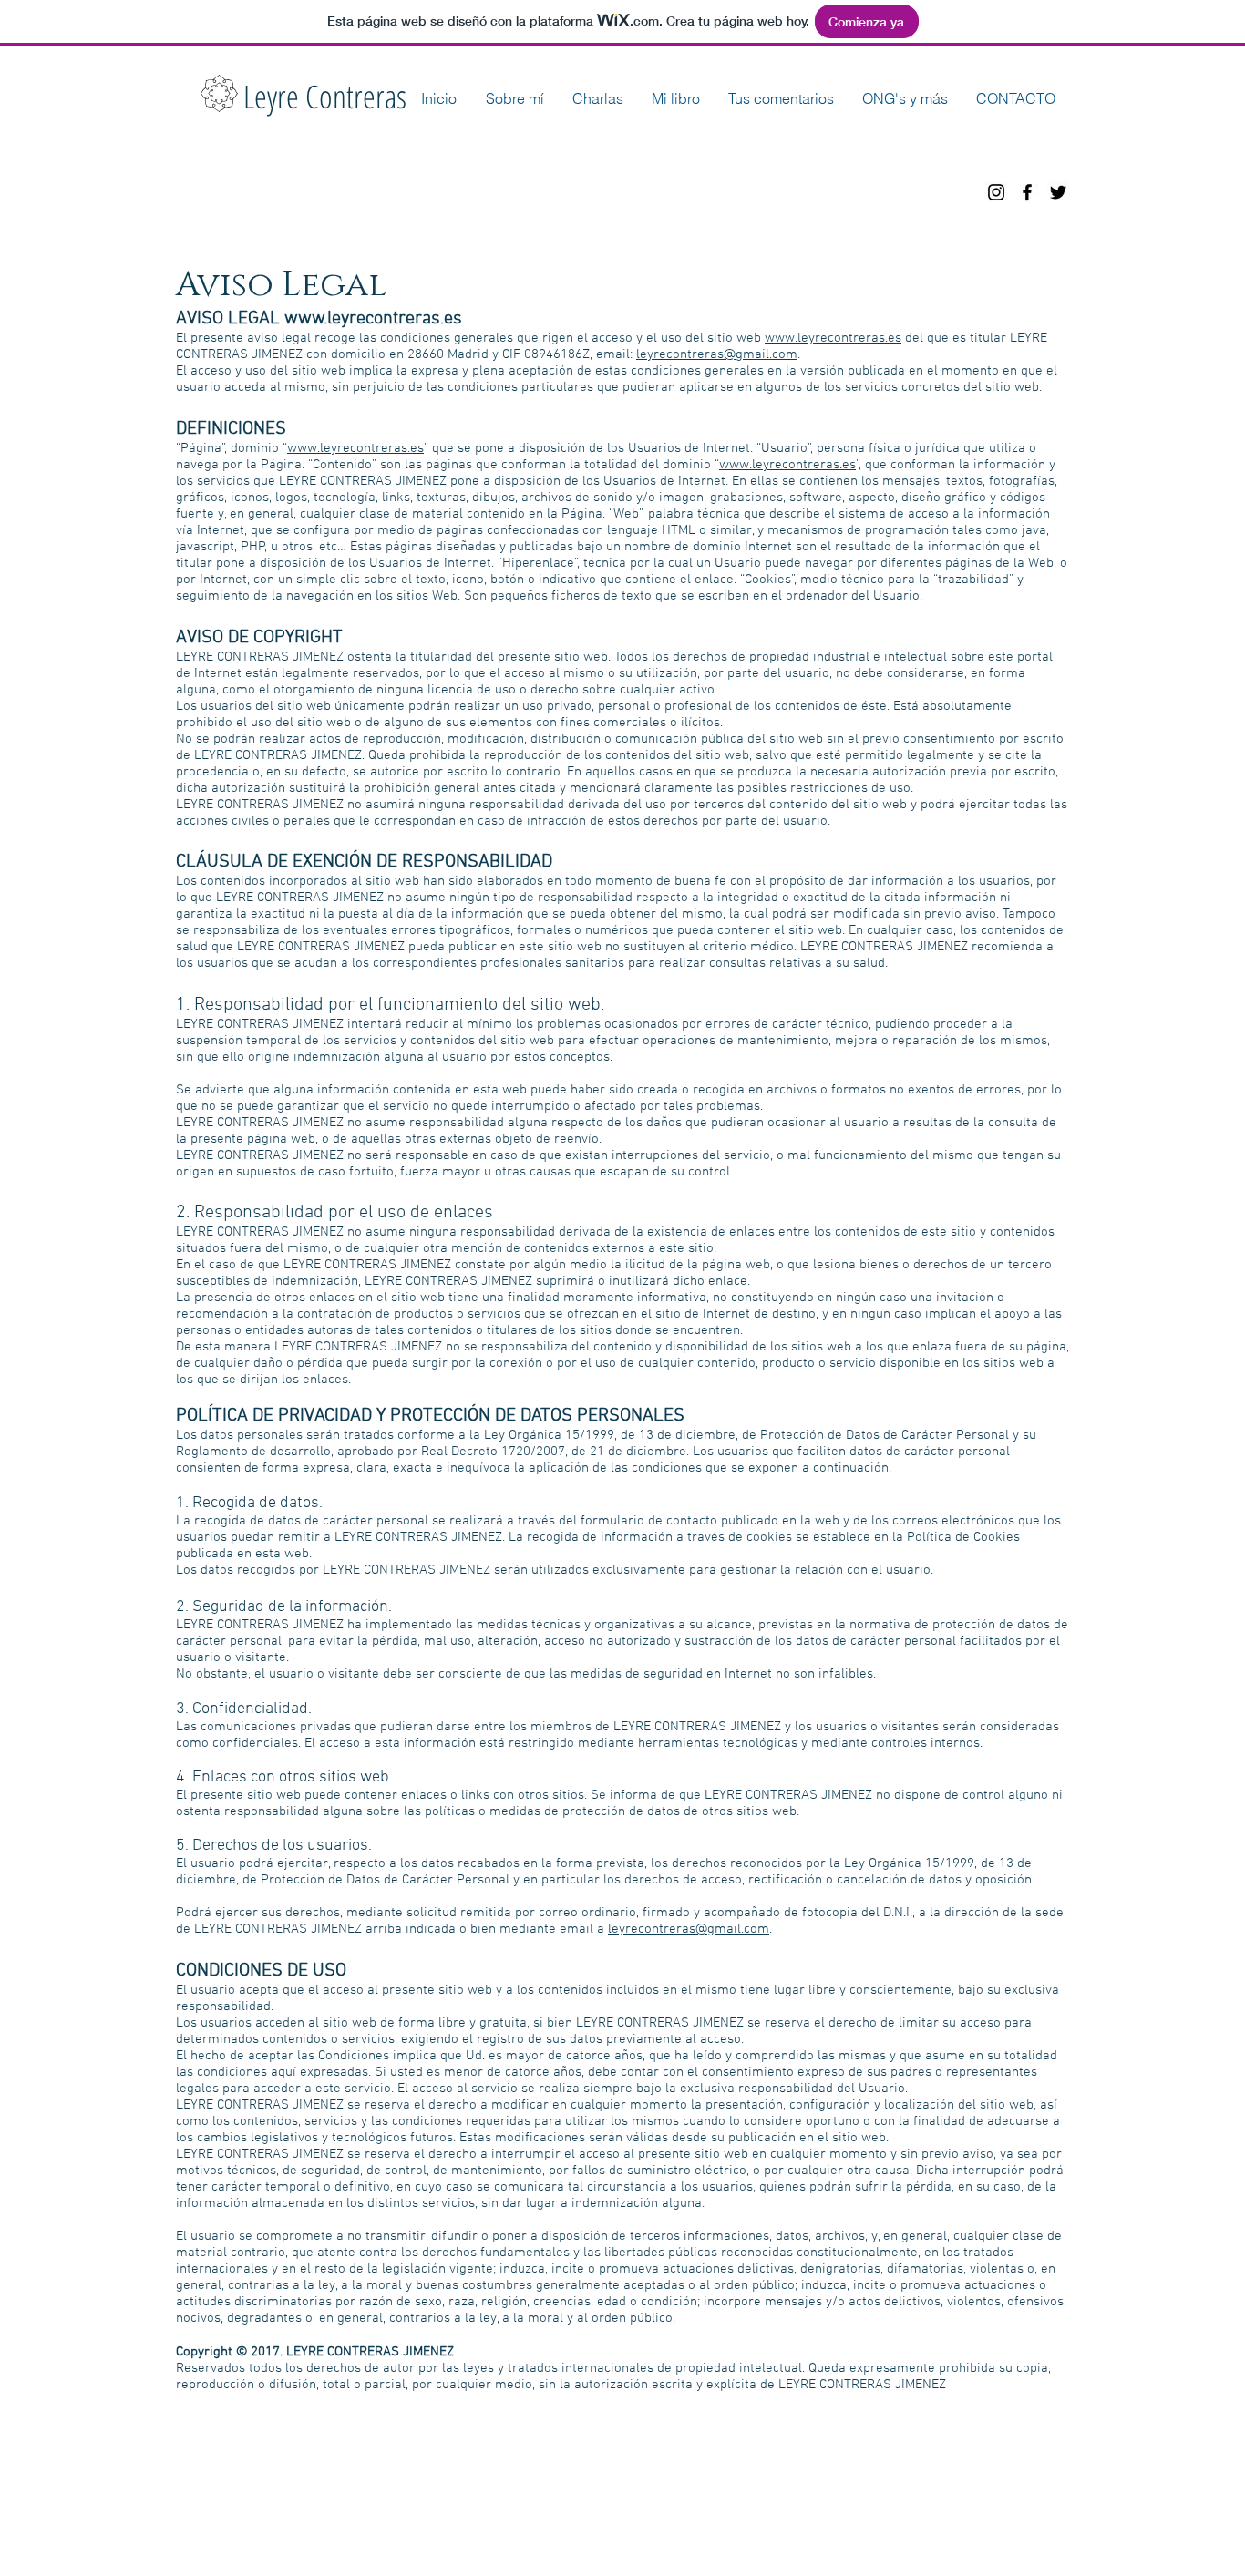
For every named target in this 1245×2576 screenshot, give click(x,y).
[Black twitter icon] (1058, 192)
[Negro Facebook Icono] (1027, 192)
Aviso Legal (490, 2476)
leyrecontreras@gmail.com (717, 354)
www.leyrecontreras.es (373, 319)
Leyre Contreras (325, 96)
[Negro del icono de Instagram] (996, 192)
